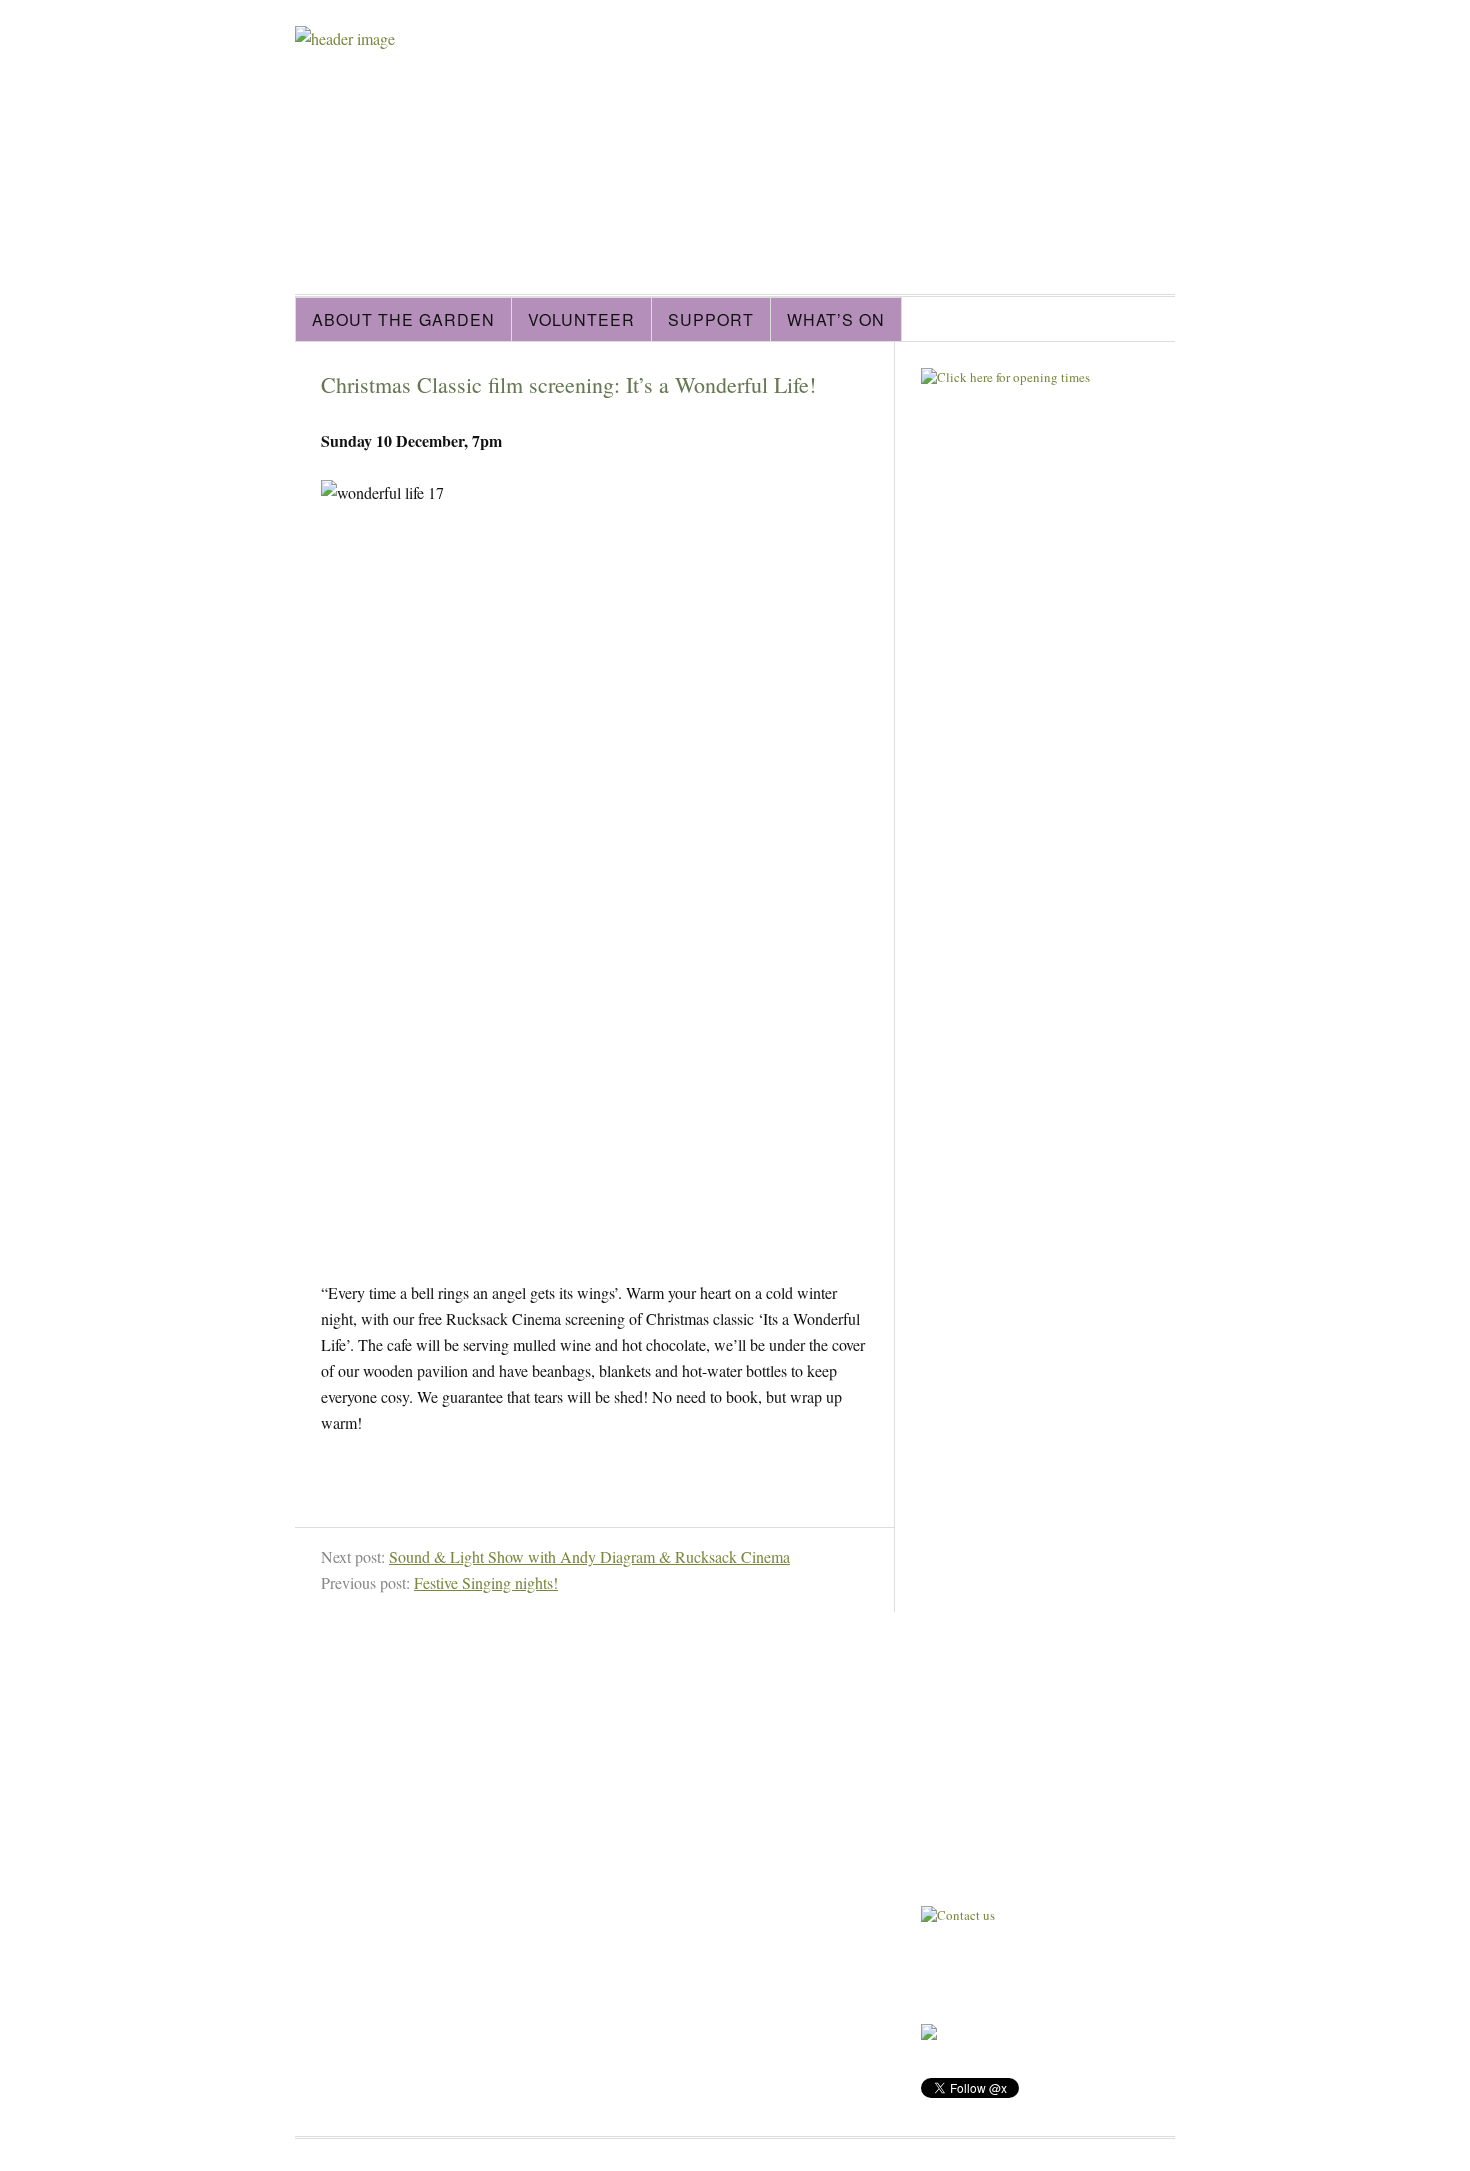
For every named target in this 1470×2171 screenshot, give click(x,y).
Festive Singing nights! (486, 1582)
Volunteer (581, 319)
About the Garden (403, 319)
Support (711, 319)
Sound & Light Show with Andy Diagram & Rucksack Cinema (589, 1556)
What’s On (836, 319)
